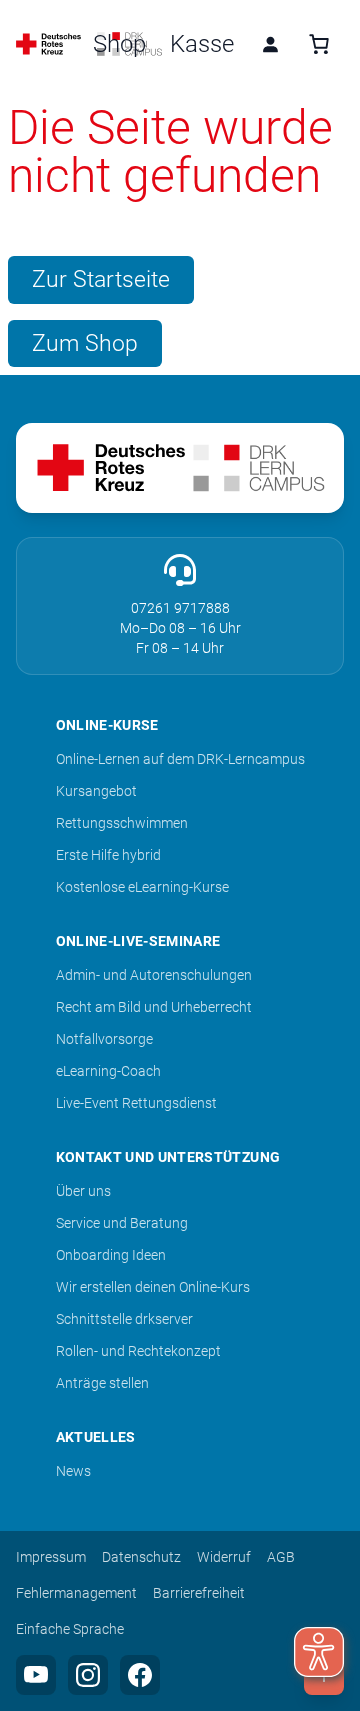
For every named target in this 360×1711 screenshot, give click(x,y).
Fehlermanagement (76, 1593)
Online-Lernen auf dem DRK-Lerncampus (180, 759)
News (73, 1471)
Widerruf (224, 1557)
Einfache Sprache (70, 1629)
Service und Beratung (122, 1223)
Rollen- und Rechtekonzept (138, 1351)
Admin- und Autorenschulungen (154, 975)
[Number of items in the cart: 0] (319, 44)
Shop (119, 44)
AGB (281, 1557)
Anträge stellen (102, 1383)
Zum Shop (85, 343)
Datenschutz (141, 1557)
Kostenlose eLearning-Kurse (142, 887)
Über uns (83, 1191)
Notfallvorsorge (104, 1039)
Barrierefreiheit (199, 1593)
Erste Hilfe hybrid (108, 855)
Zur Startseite (101, 279)
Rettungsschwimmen (122, 823)
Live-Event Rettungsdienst (136, 1103)
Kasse (202, 44)
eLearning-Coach (108, 1071)
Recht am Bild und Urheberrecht (154, 1007)
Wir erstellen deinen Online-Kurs (153, 1287)
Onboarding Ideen (111, 1255)
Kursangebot (96, 791)
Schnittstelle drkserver (124, 1319)
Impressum (51, 1557)
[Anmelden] (270, 44)
